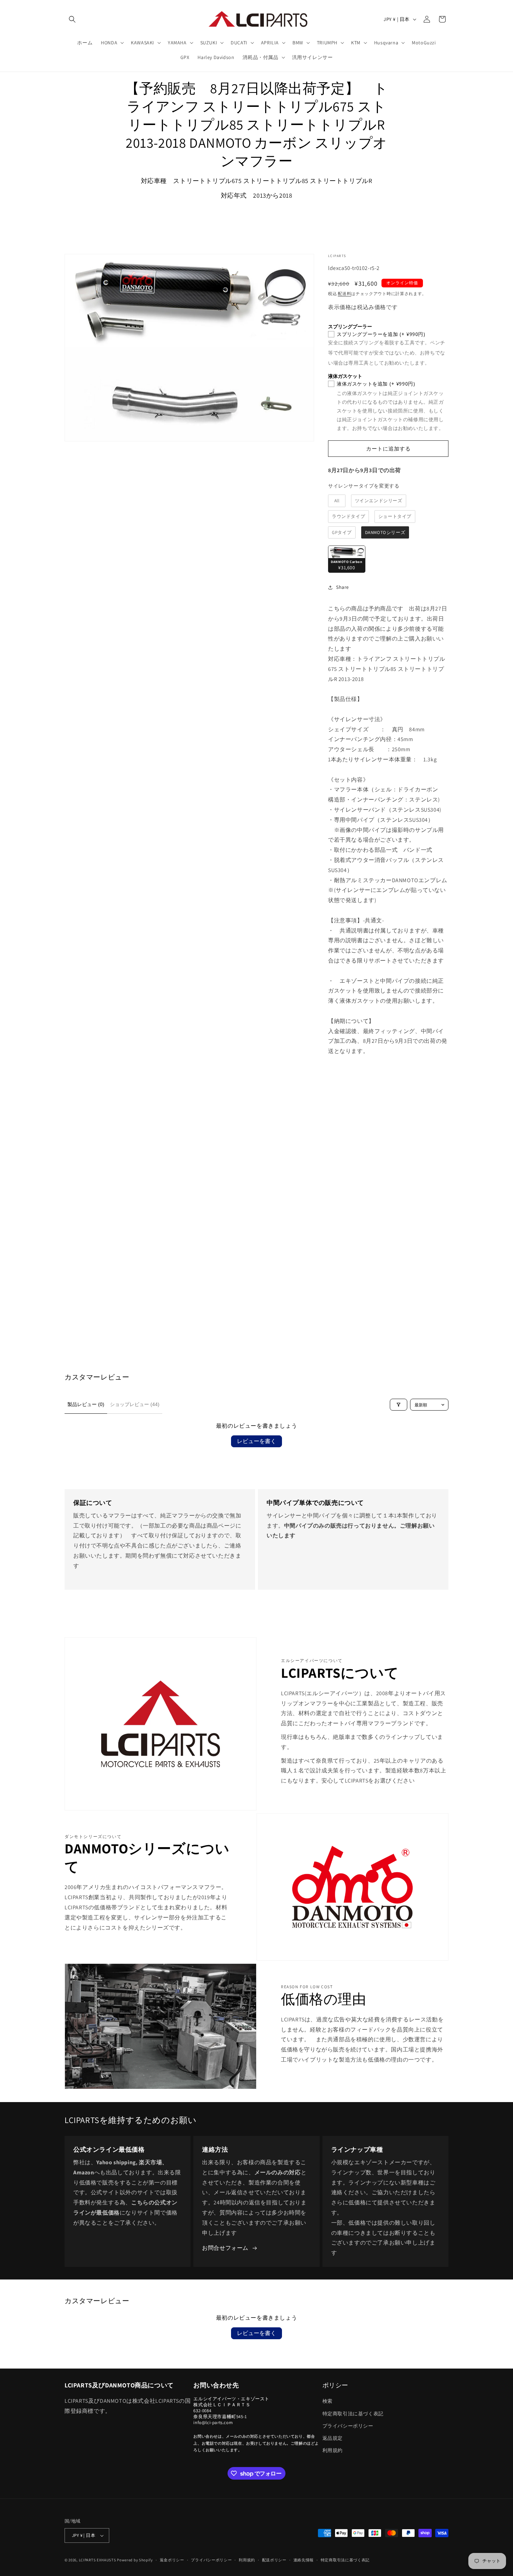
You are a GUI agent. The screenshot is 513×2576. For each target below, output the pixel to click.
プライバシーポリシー (348, 2426)
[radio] (337, 501)
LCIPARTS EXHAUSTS (98, 2560)
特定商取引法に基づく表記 (353, 2414)
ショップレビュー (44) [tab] (135, 1404)
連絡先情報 (304, 2560)
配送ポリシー (274, 2560)
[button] (72, 19)
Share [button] (343, 587)
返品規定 (333, 2438)
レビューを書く (256, 1441)
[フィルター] (399, 1405)
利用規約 (333, 2450)
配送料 (344, 294)
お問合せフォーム (225, 2248)
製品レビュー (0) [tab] (86, 1404)
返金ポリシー (172, 2560)
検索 (328, 2401)
